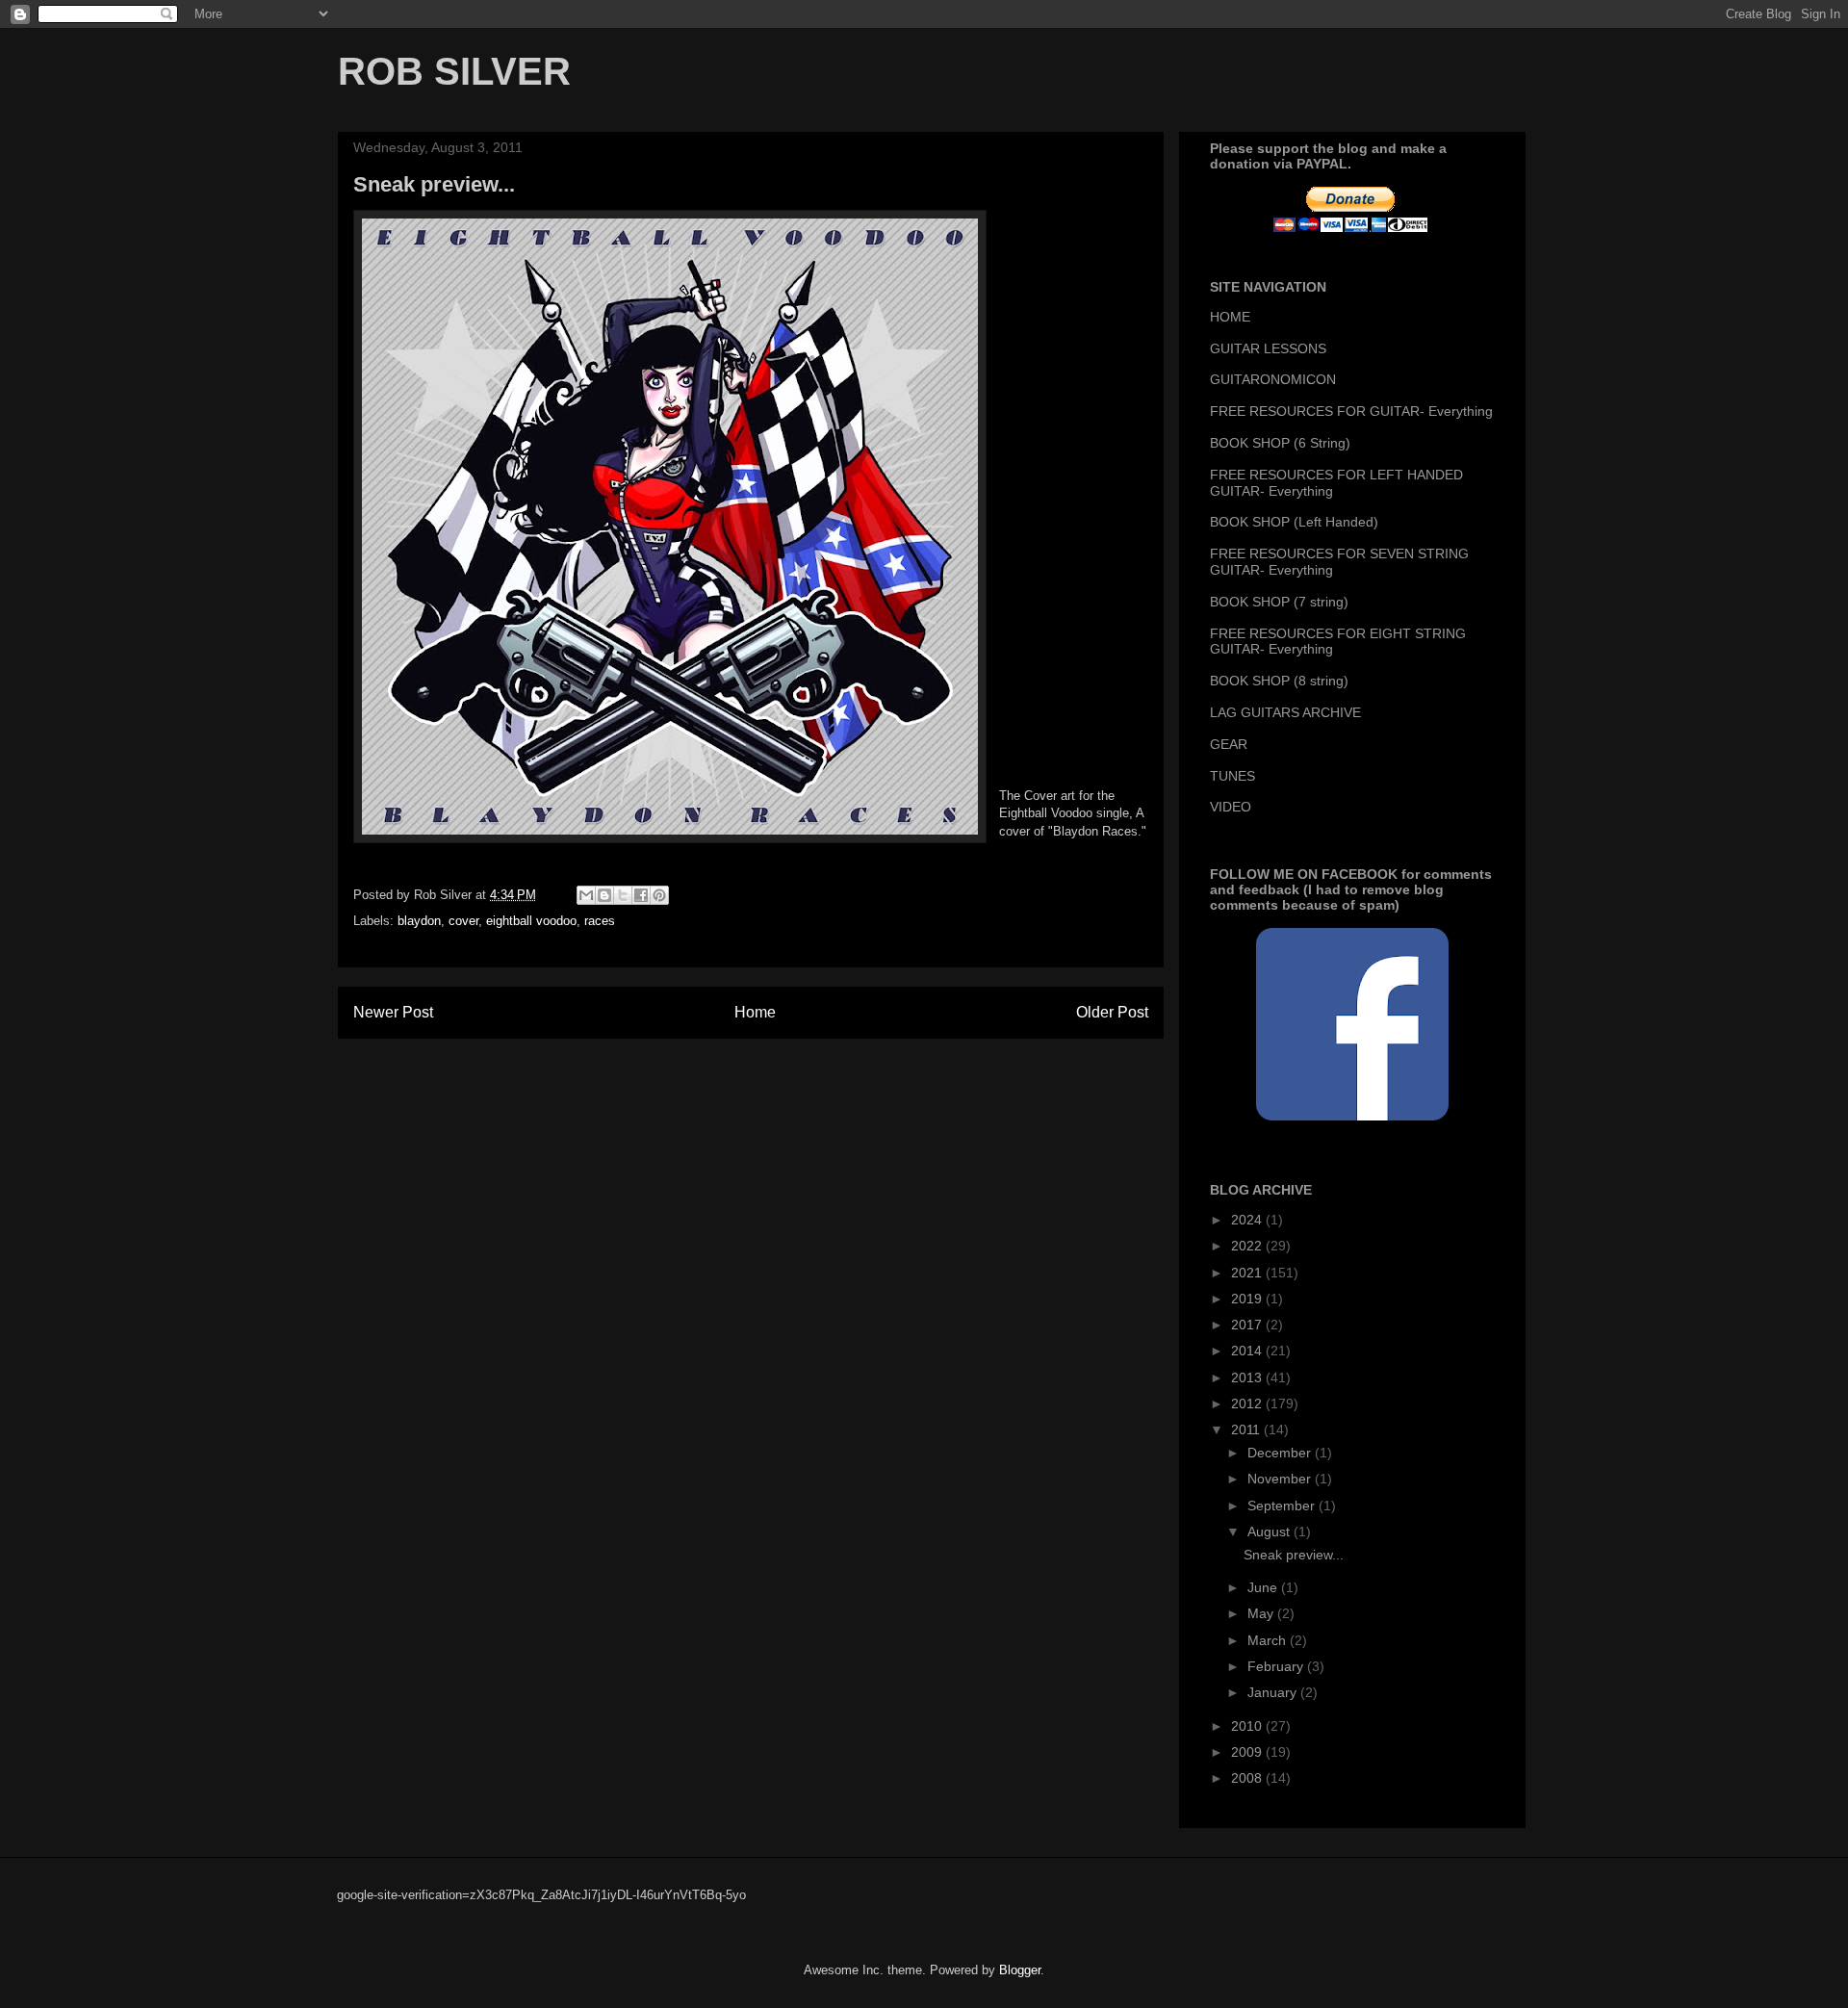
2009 (1248, 1752)
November (1281, 1479)
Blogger (1020, 1970)
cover (463, 921)
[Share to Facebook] (641, 895)
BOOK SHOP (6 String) (1280, 443)
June (1264, 1587)
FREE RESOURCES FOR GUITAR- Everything (1351, 411)
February (1277, 1666)
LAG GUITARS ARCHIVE (1285, 712)
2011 (1247, 1429)
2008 (1248, 1778)
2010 (1248, 1726)
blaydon (419, 921)
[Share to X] (623, 895)
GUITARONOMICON (1273, 379)
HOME (1230, 317)
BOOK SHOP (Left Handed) (1294, 522)
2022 (1248, 1246)
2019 (1248, 1299)
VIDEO (1231, 807)
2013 (1248, 1377)
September (1283, 1506)
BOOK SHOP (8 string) (1279, 681)
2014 (1248, 1351)
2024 (1248, 1220)
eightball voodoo (531, 921)
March (1269, 1640)
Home (755, 1012)
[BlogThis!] (604, 895)
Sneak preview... (1294, 1555)
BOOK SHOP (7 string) (1279, 602)
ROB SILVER (454, 71)
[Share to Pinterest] (659, 895)
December (1281, 1453)
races (600, 921)
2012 (1248, 1403)
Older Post (1112, 1012)
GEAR (1229, 744)
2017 (1248, 1325)
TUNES (1232, 776)
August (1270, 1532)
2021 (1248, 1273)
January (1274, 1692)
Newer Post (393, 1012)
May (1262, 1613)
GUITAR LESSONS (1268, 348)
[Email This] (586, 895)
